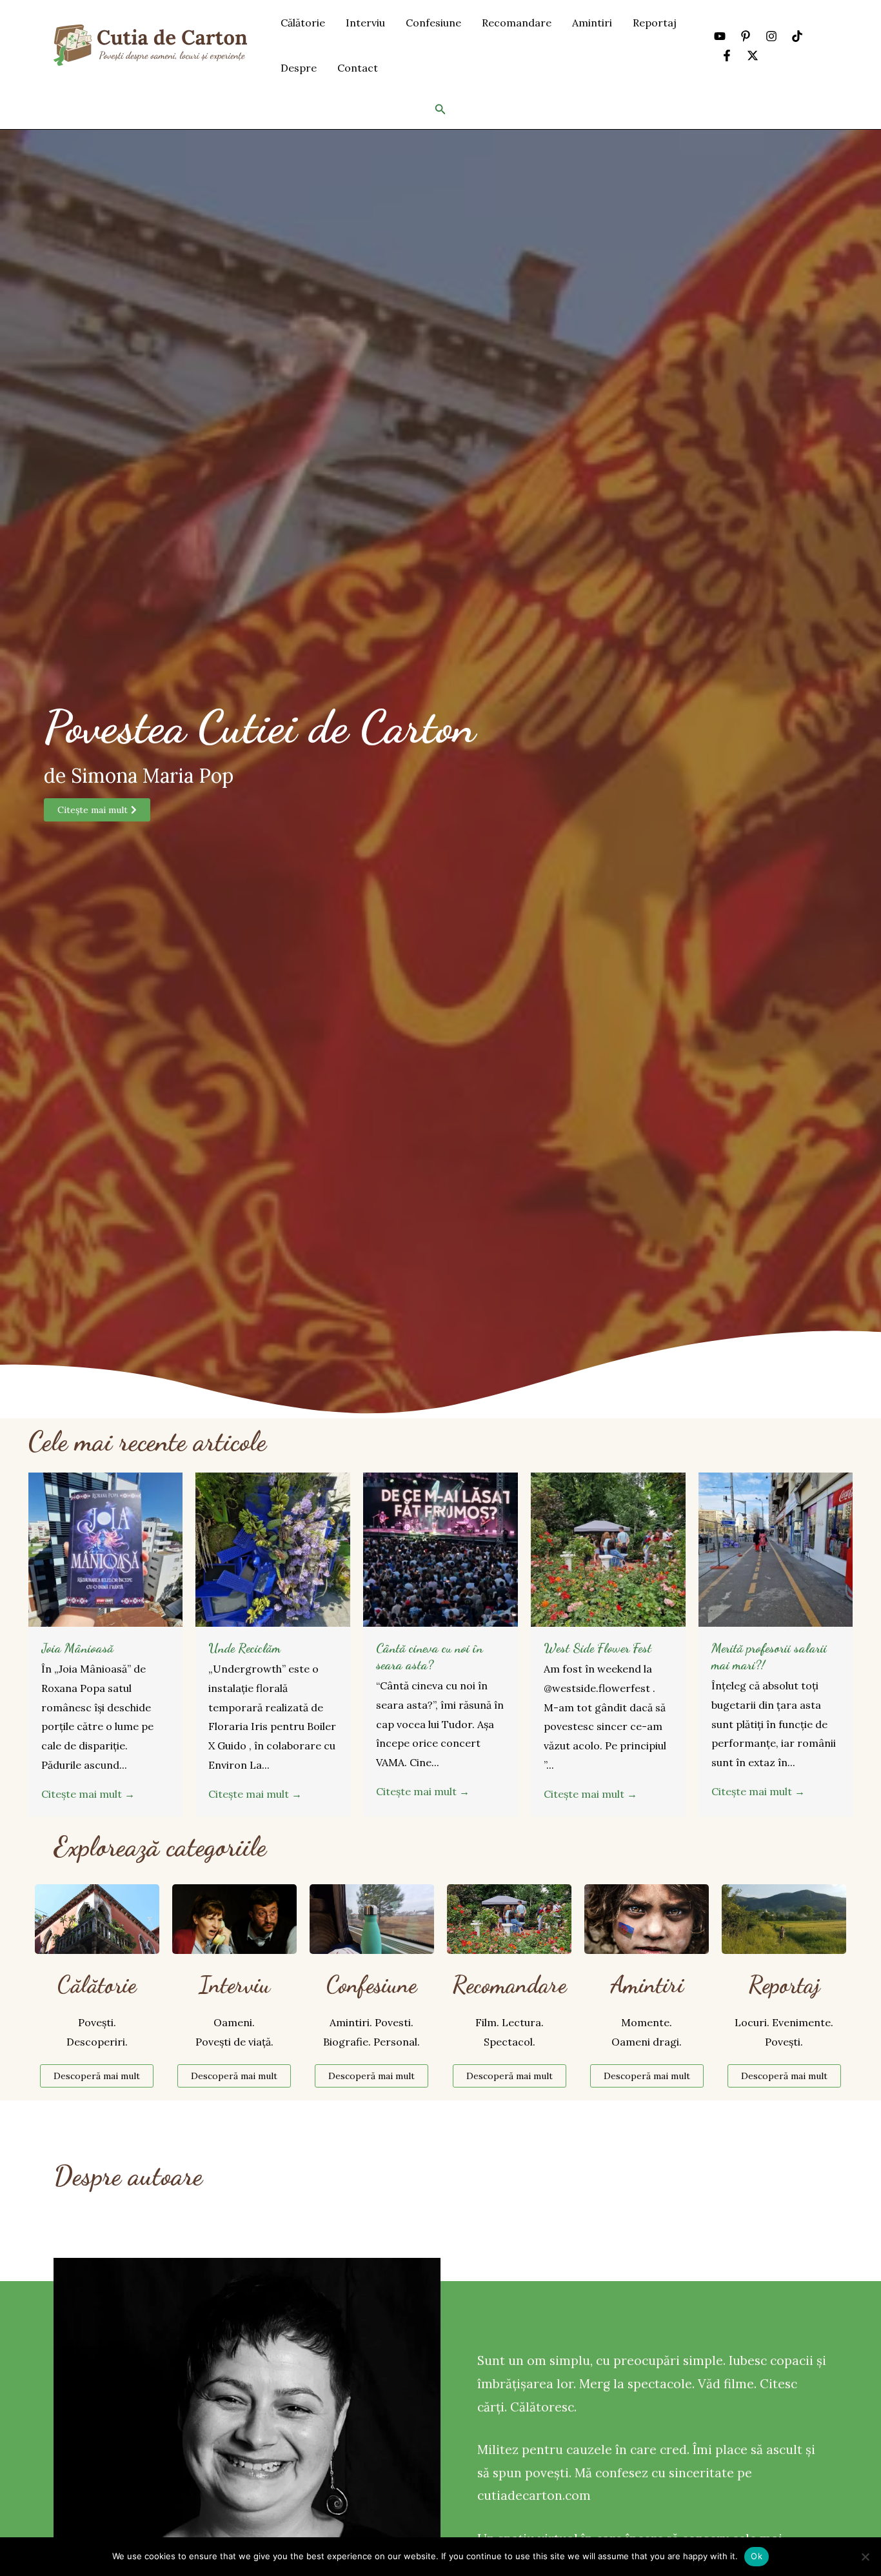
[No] (865, 2557)
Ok (757, 2556)
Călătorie (303, 23)
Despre (299, 68)
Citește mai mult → (88, 1794)
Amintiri (592, 23)
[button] (440, 110)
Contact (358, 68)
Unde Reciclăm (244, 1648)
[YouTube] (720, 36)
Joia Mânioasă (77, 1648)
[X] (753, 55)
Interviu (365, 23)
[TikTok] (797, 36)
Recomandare (517, 23)
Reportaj (655, 23)
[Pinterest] (746, 36)
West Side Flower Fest (598, 1648)
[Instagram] (771, 36)
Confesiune (433, 23)
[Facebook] (727, 55)
